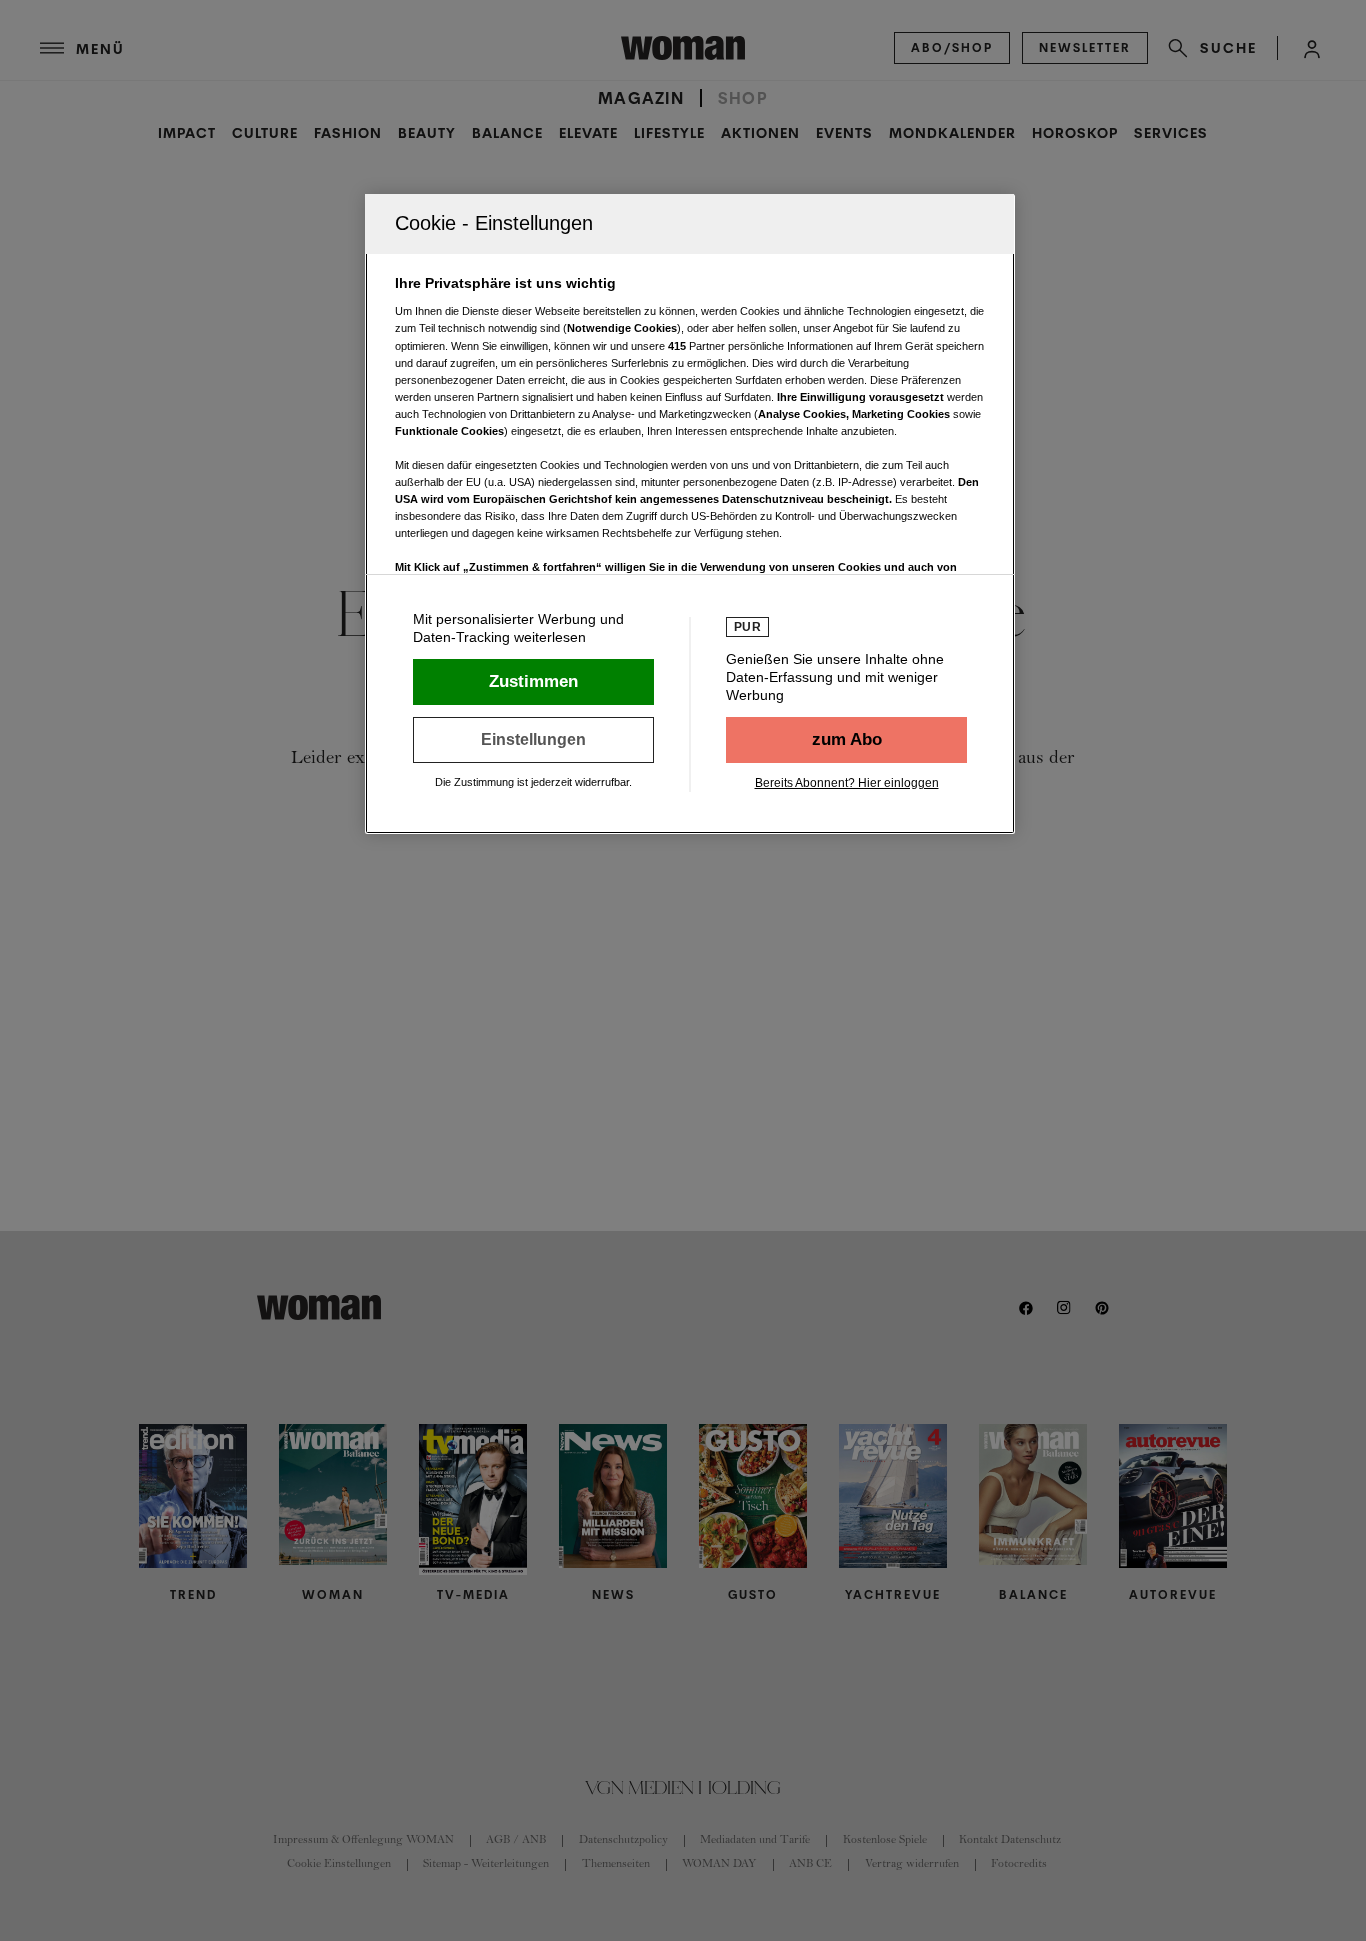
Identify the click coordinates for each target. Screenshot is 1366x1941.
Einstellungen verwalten (533, 740)
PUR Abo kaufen (846, 740)
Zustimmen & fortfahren (533, 682)
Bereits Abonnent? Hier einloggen (847, 783)
